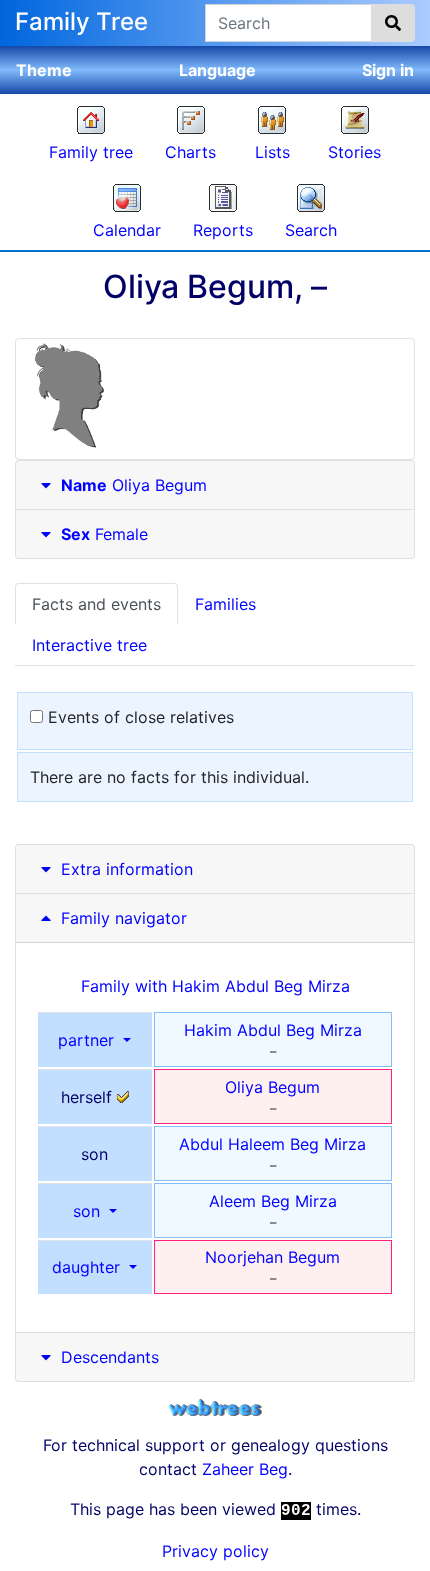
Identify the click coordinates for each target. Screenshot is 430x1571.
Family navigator (121, 918)
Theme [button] (44, 70)
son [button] (89, 1211)
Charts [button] (190, 152)
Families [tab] (225, 604)
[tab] (215, 485)
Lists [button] (272, 152)
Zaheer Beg (245, 1469)
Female (104, 534)
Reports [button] (223, 230)
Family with (215, 986)
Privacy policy (215, 1551)
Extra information (127, 869)
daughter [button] (88, 1267)
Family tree (91, 152)
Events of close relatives (138, 717)
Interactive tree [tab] (89, 645)
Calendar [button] (127, 230)
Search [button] (311, 230)
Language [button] (217, 70)
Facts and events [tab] (96, 604)
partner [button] (88, 1040)
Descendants (110, 1357)
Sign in (388, 70)
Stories (354, 152)
